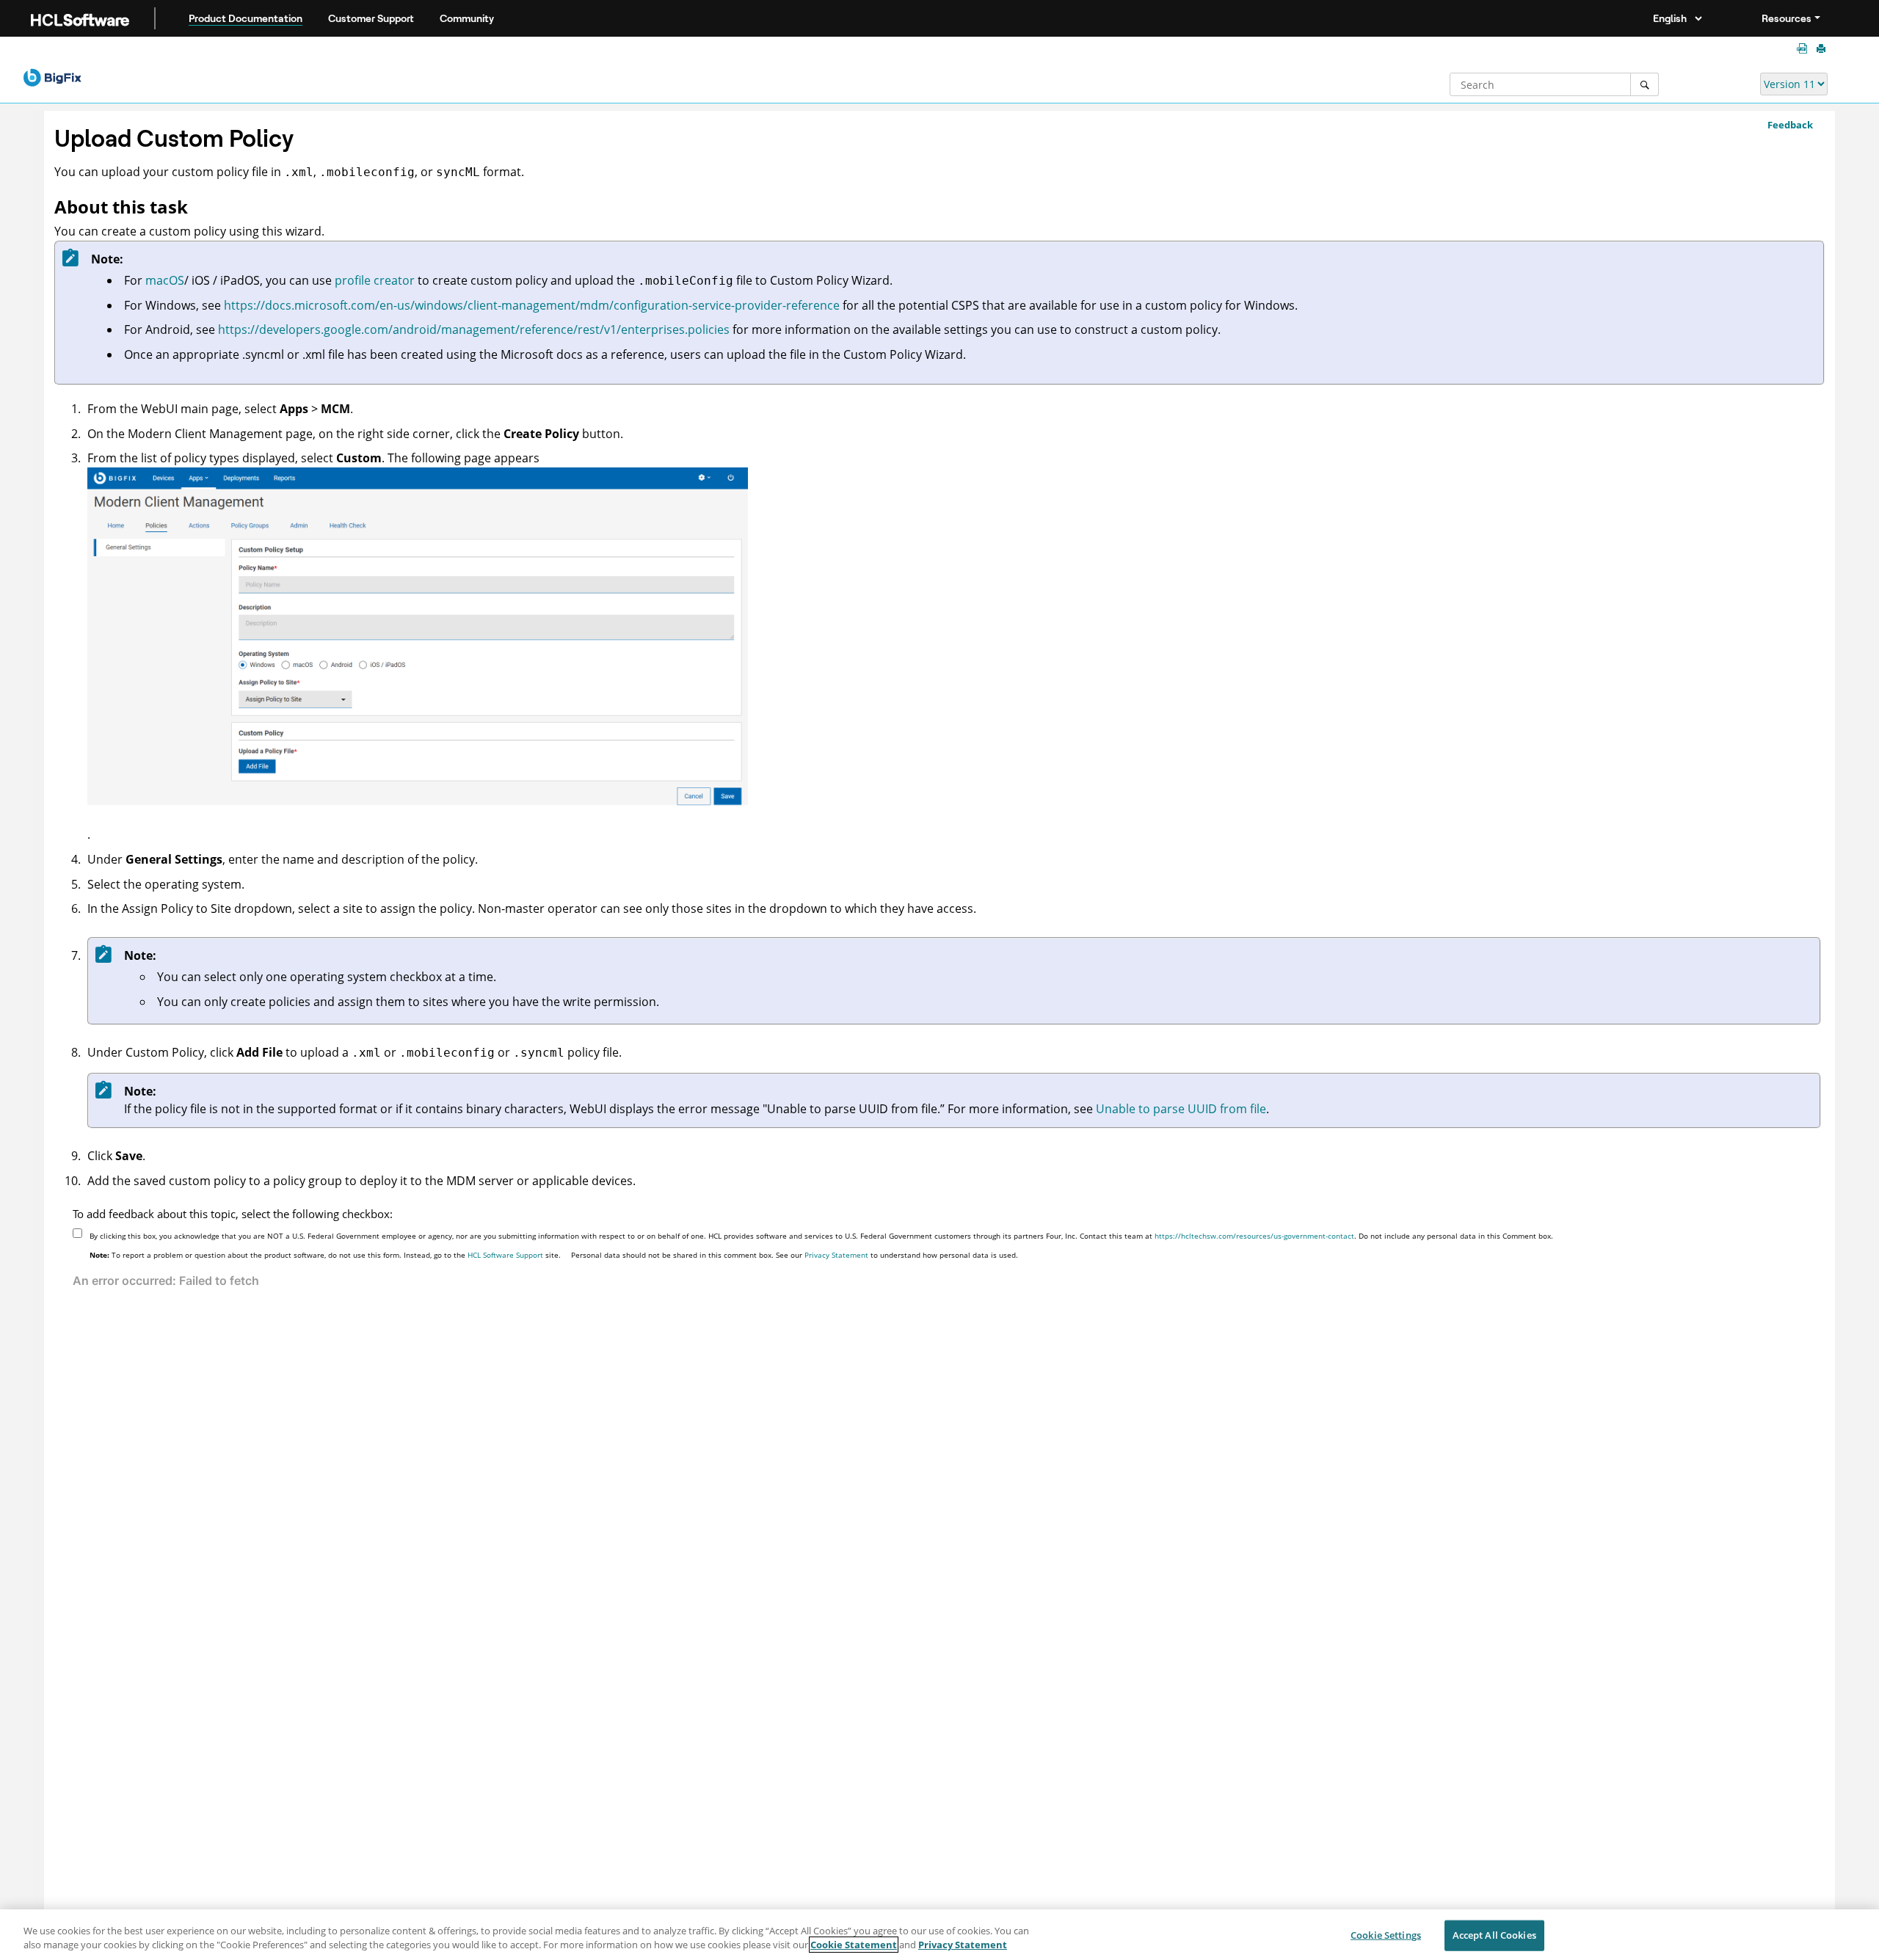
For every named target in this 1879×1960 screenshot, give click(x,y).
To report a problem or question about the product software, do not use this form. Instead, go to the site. (325, 1255)
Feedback (1790, 125)
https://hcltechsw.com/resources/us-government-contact (1254, 1236)
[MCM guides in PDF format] (1805, 49)
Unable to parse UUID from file (1181, 1109)
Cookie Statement (854, 1945)
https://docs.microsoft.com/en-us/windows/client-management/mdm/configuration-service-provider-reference (532, 305)
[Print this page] (1822, 49)
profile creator (375, 280)
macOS (165, 280)
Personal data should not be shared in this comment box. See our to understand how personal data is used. (795, 1255)
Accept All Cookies (1494, 1935)
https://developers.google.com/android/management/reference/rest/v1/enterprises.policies (474, 329)
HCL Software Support (505, 1255)
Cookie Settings (1386, 1935)
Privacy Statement (836, 1255)
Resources (1787, 18)
